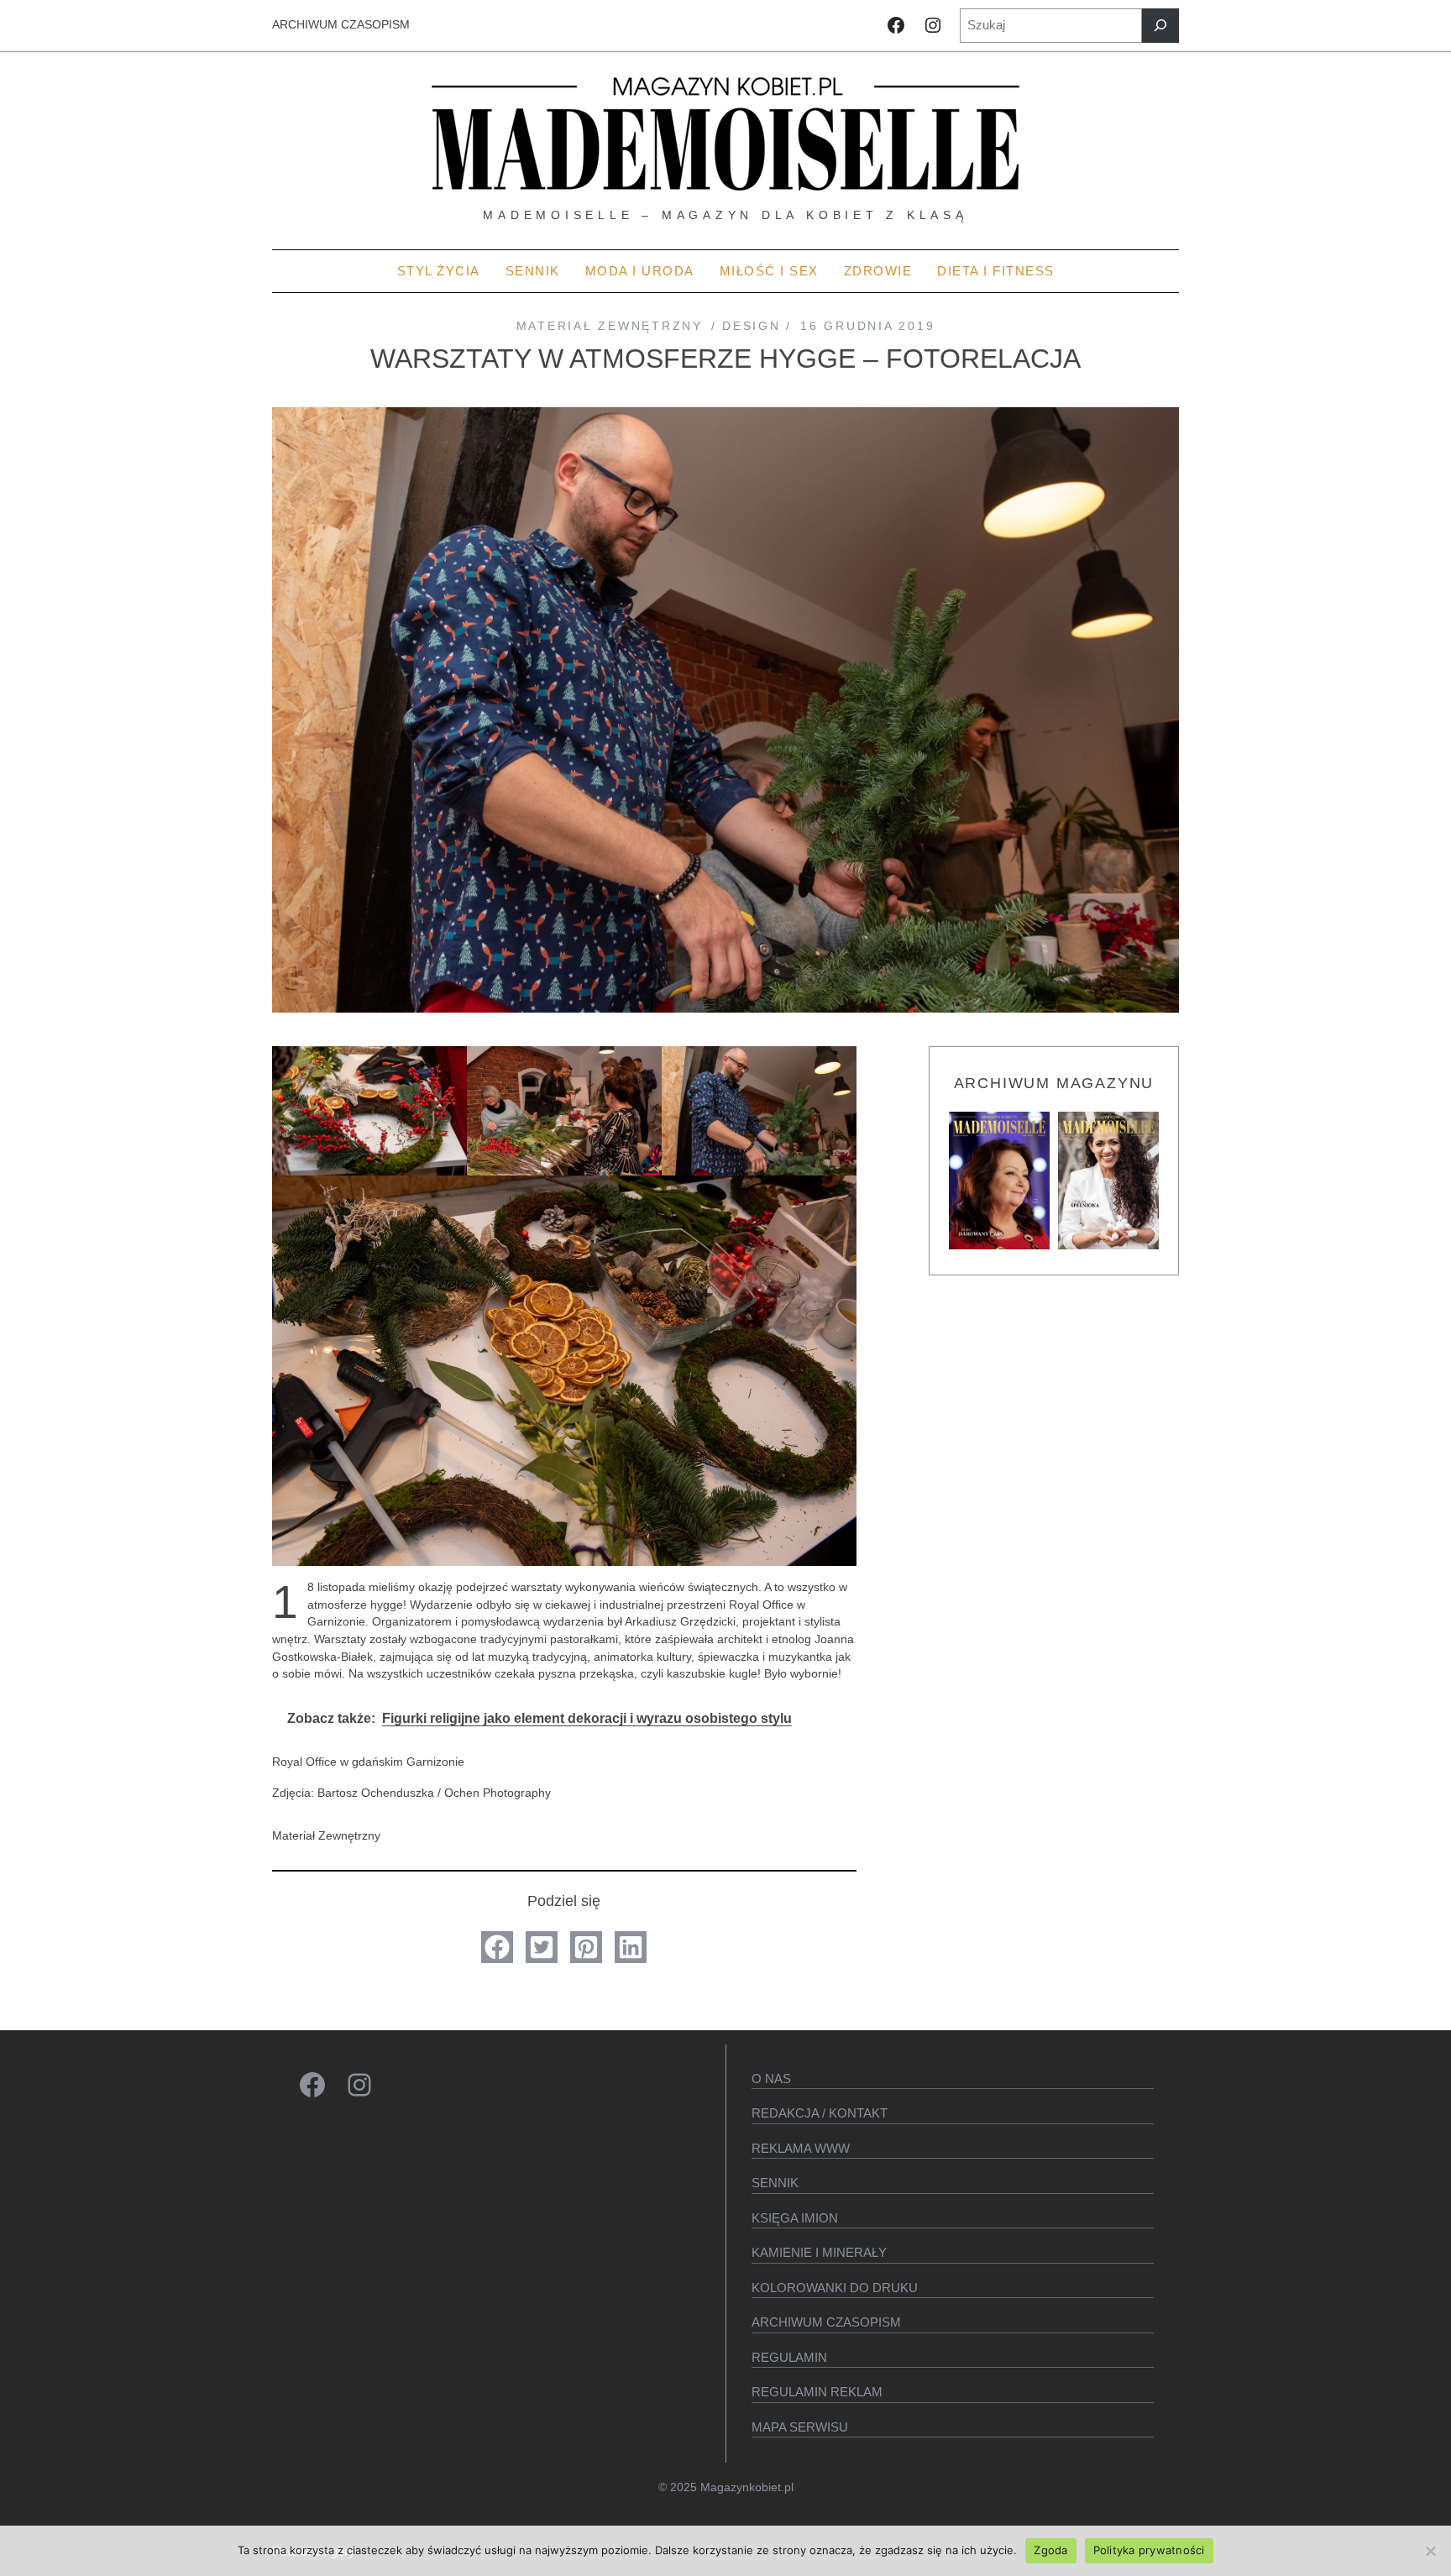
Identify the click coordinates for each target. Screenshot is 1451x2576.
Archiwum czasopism (826, 2322)
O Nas (771, 2079)
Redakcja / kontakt (820, 2113)
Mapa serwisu (800, 2427)
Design (751, 326)
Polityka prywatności (1149, 2550)
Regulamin (789, 2357)
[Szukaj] (1160, 26)
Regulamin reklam (817, 2392)
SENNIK (775, 2183)
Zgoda (1050, 2550)
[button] (497, 1947)
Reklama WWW (801, 2148)
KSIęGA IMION (795, 2218)
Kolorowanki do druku (835, 2288)
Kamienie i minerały (819, 2252)
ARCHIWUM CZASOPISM (341, 25)
